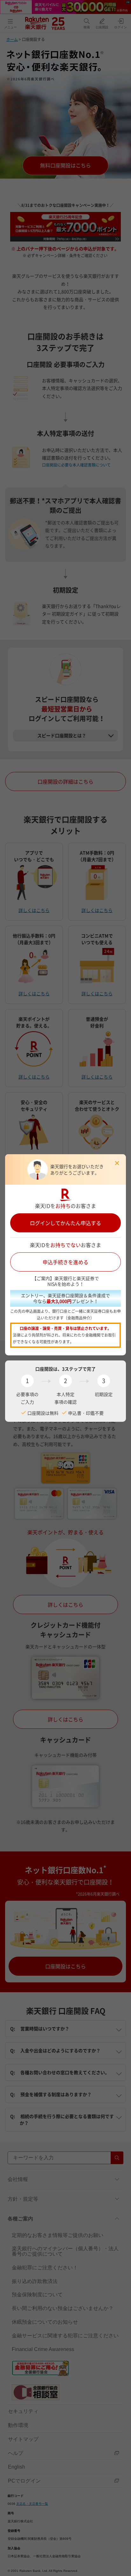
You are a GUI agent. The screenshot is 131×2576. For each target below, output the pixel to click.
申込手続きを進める (65, 1262)
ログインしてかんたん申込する (65, 1223)
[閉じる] (117, 1163)
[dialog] (65, 1288)
